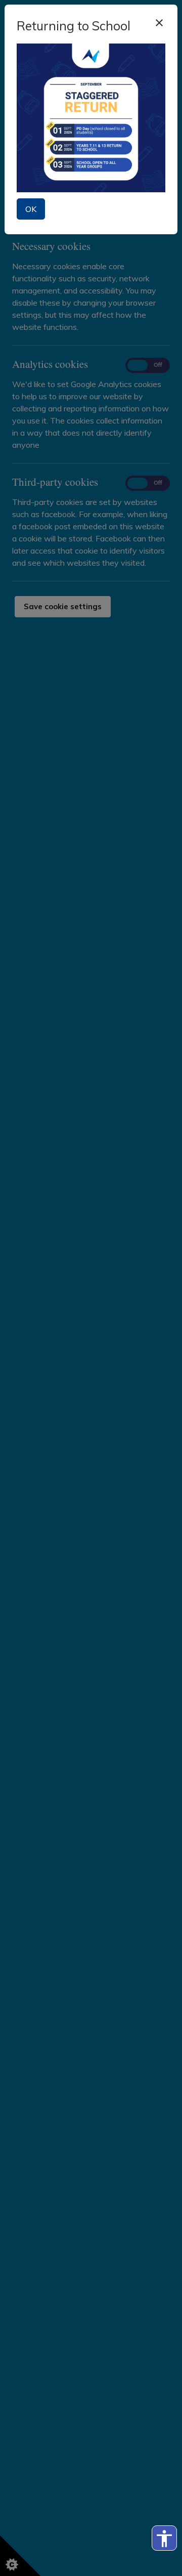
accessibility (164, 2539)
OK (31, 209)
